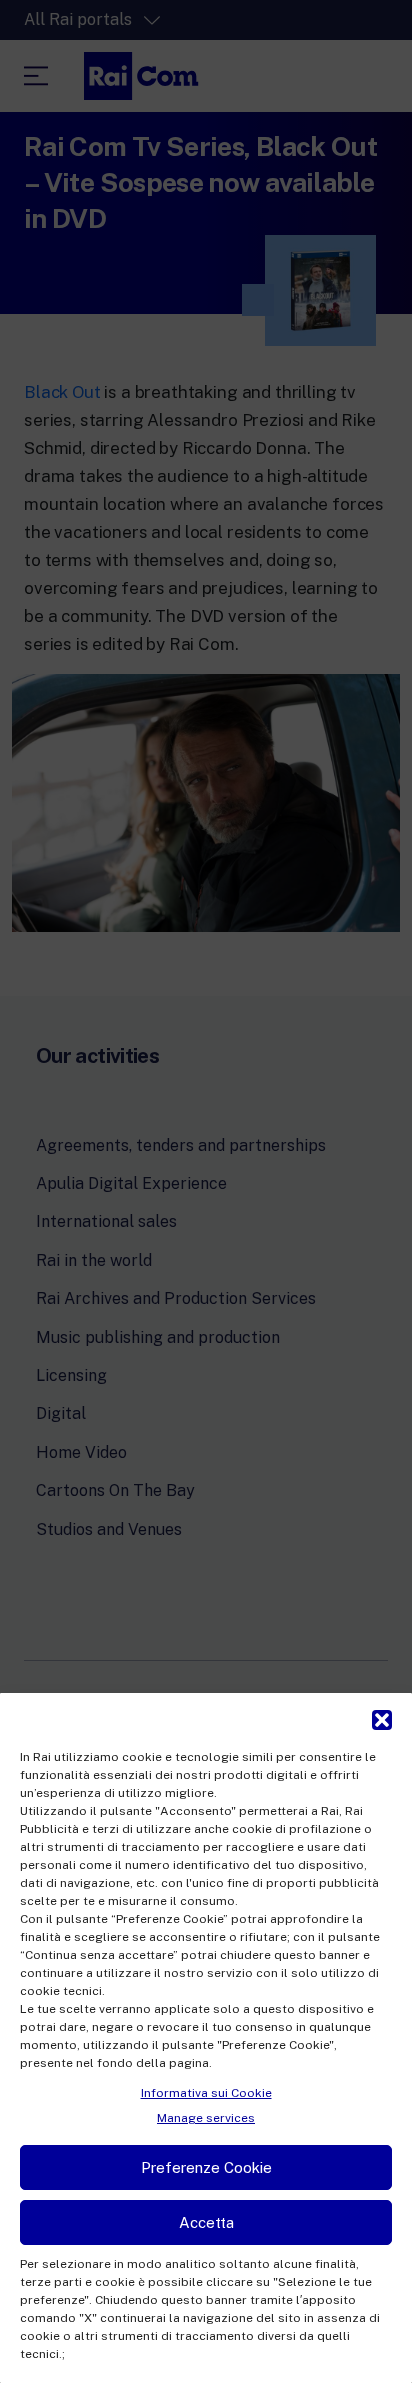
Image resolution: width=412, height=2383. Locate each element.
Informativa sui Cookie (206, 2093)
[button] (382, 1718)
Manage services (206, 2118)
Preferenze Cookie (206, 2167)
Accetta (206, 2222)
